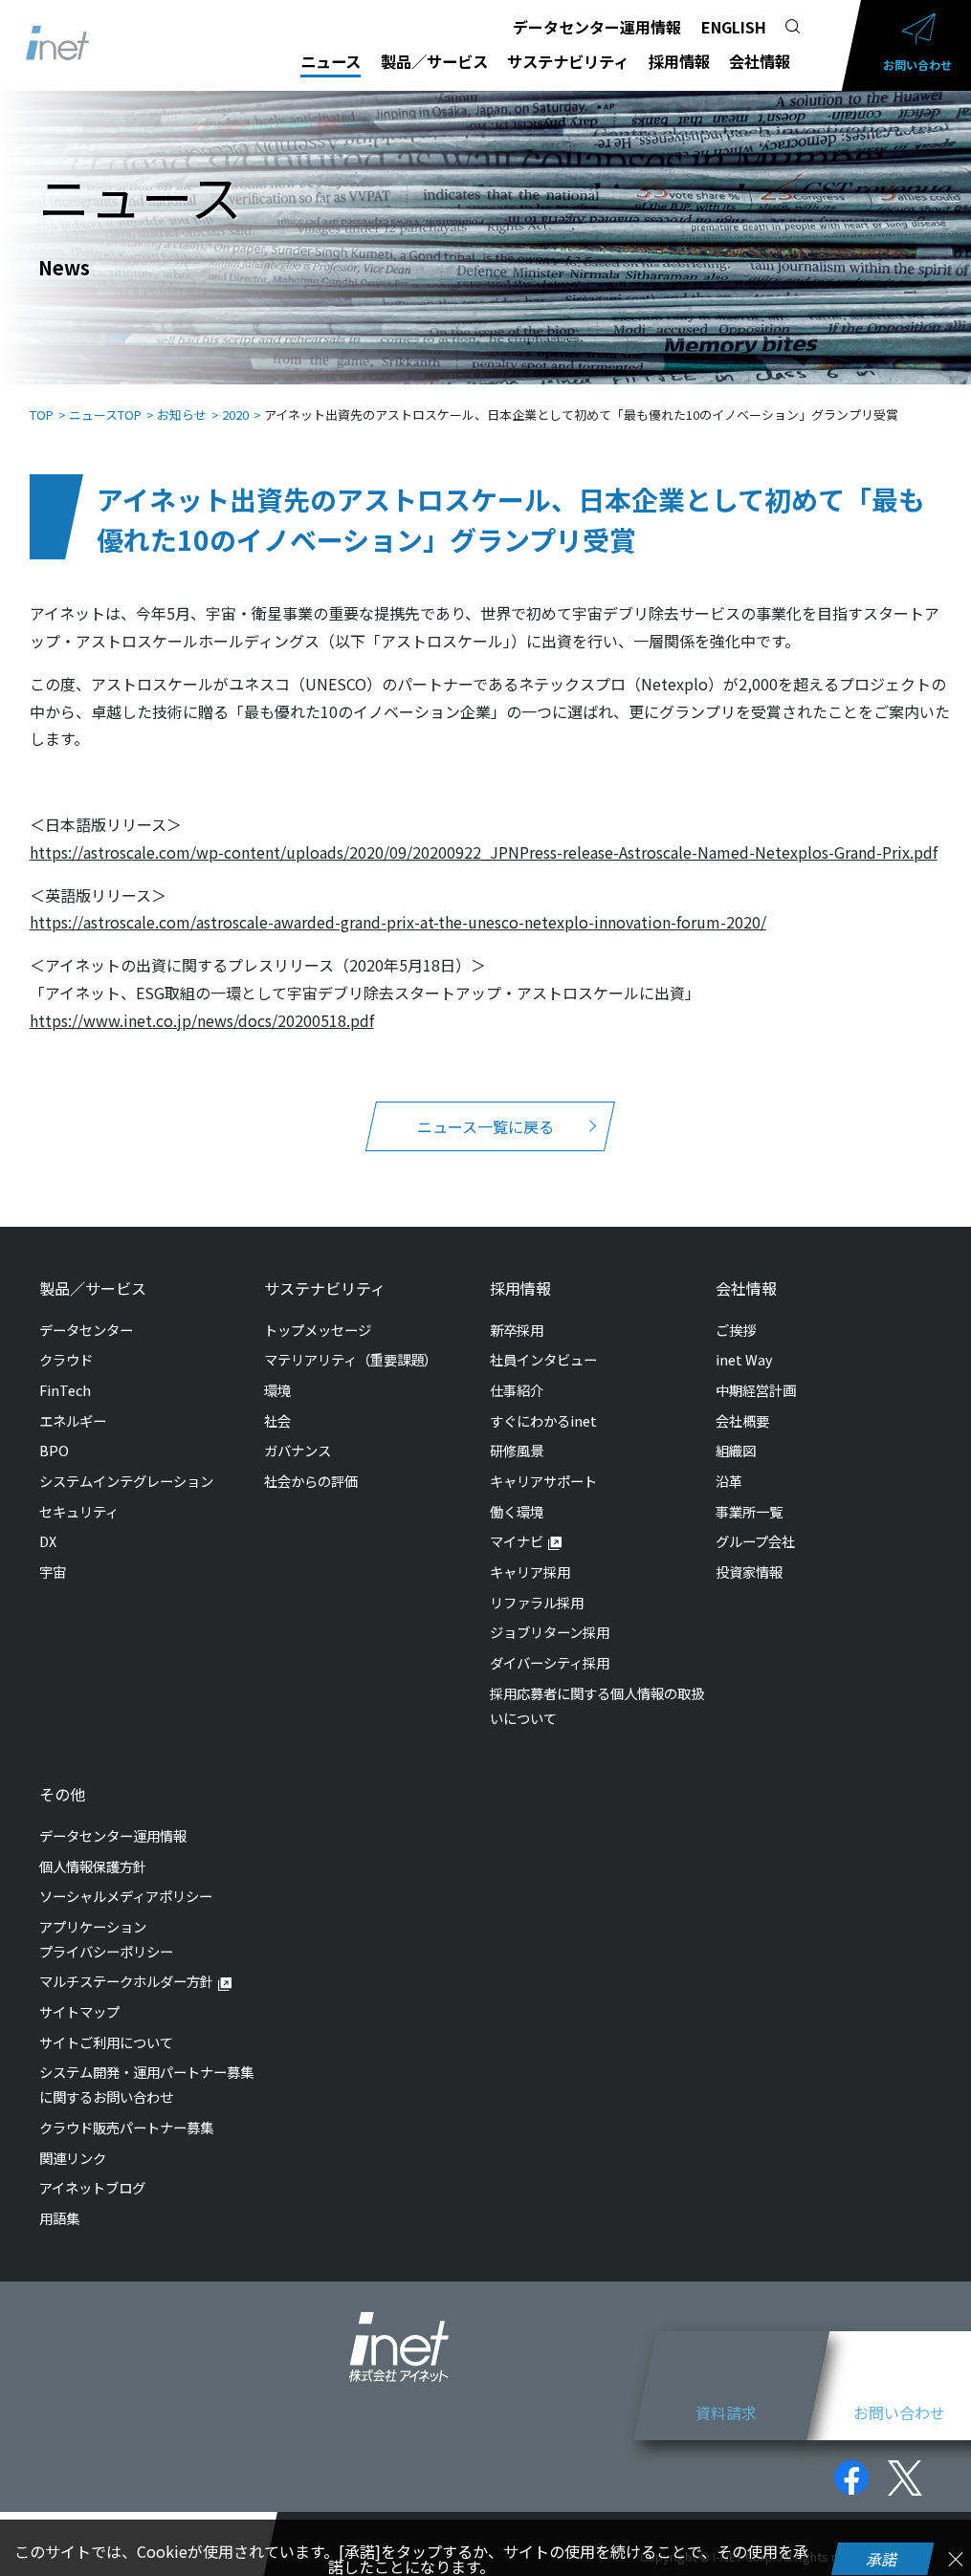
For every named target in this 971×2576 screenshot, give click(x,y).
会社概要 (742, 1420)
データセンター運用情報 (597, 27)
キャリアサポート (543, 1481)
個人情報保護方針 (93, 1866)
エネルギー (73, 1420)
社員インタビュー (543, 1359)
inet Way (744, 1359)
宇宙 (53, 1572)
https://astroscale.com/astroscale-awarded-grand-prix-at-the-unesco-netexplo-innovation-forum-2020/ (398, 922)
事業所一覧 (749, 1511)
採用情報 (679, 61)
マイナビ (517, 1541)
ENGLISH (734, 27)
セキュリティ (79, 1511)
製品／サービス (434, 61)
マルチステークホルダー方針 (126, 1981)
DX (48, 1541)
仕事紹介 (517, 1390)
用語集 (59, 2218)
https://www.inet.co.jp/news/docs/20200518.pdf (202, 1020)
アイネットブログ (92, 2187)
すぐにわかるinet (543, 1420)
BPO (54, 1450)
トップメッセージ (318, 1330)
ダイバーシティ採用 (550, 1662)
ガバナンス (298, 1450)
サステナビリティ (568, 61)
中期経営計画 (756, 1390)
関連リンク (73, 2158)
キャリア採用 (530, 1572)
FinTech (65, 1390)
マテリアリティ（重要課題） (351, 1359)
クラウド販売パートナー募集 (126, 2127)
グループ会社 (755, 1541)
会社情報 (760, 61)
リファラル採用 (537, 1602)
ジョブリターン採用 (550, 1632)
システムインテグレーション (126, 1481)
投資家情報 (749, 1572)
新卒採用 (517, 1330)
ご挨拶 (736, 1330)
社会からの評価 (311, 1481)
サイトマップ (79, 2011)
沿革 (729, 1481)
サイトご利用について (106, 2042)
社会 (277, 1420)
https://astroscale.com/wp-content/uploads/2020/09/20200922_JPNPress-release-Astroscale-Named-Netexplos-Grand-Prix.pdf (484, 852)
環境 (277, 1390)
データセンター (86, 1330)
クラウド (66, 1359)
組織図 (736, 1450)
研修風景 (517, 1450)
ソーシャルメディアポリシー (126, 1896)
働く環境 (517, 1511)
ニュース (331, 61)
